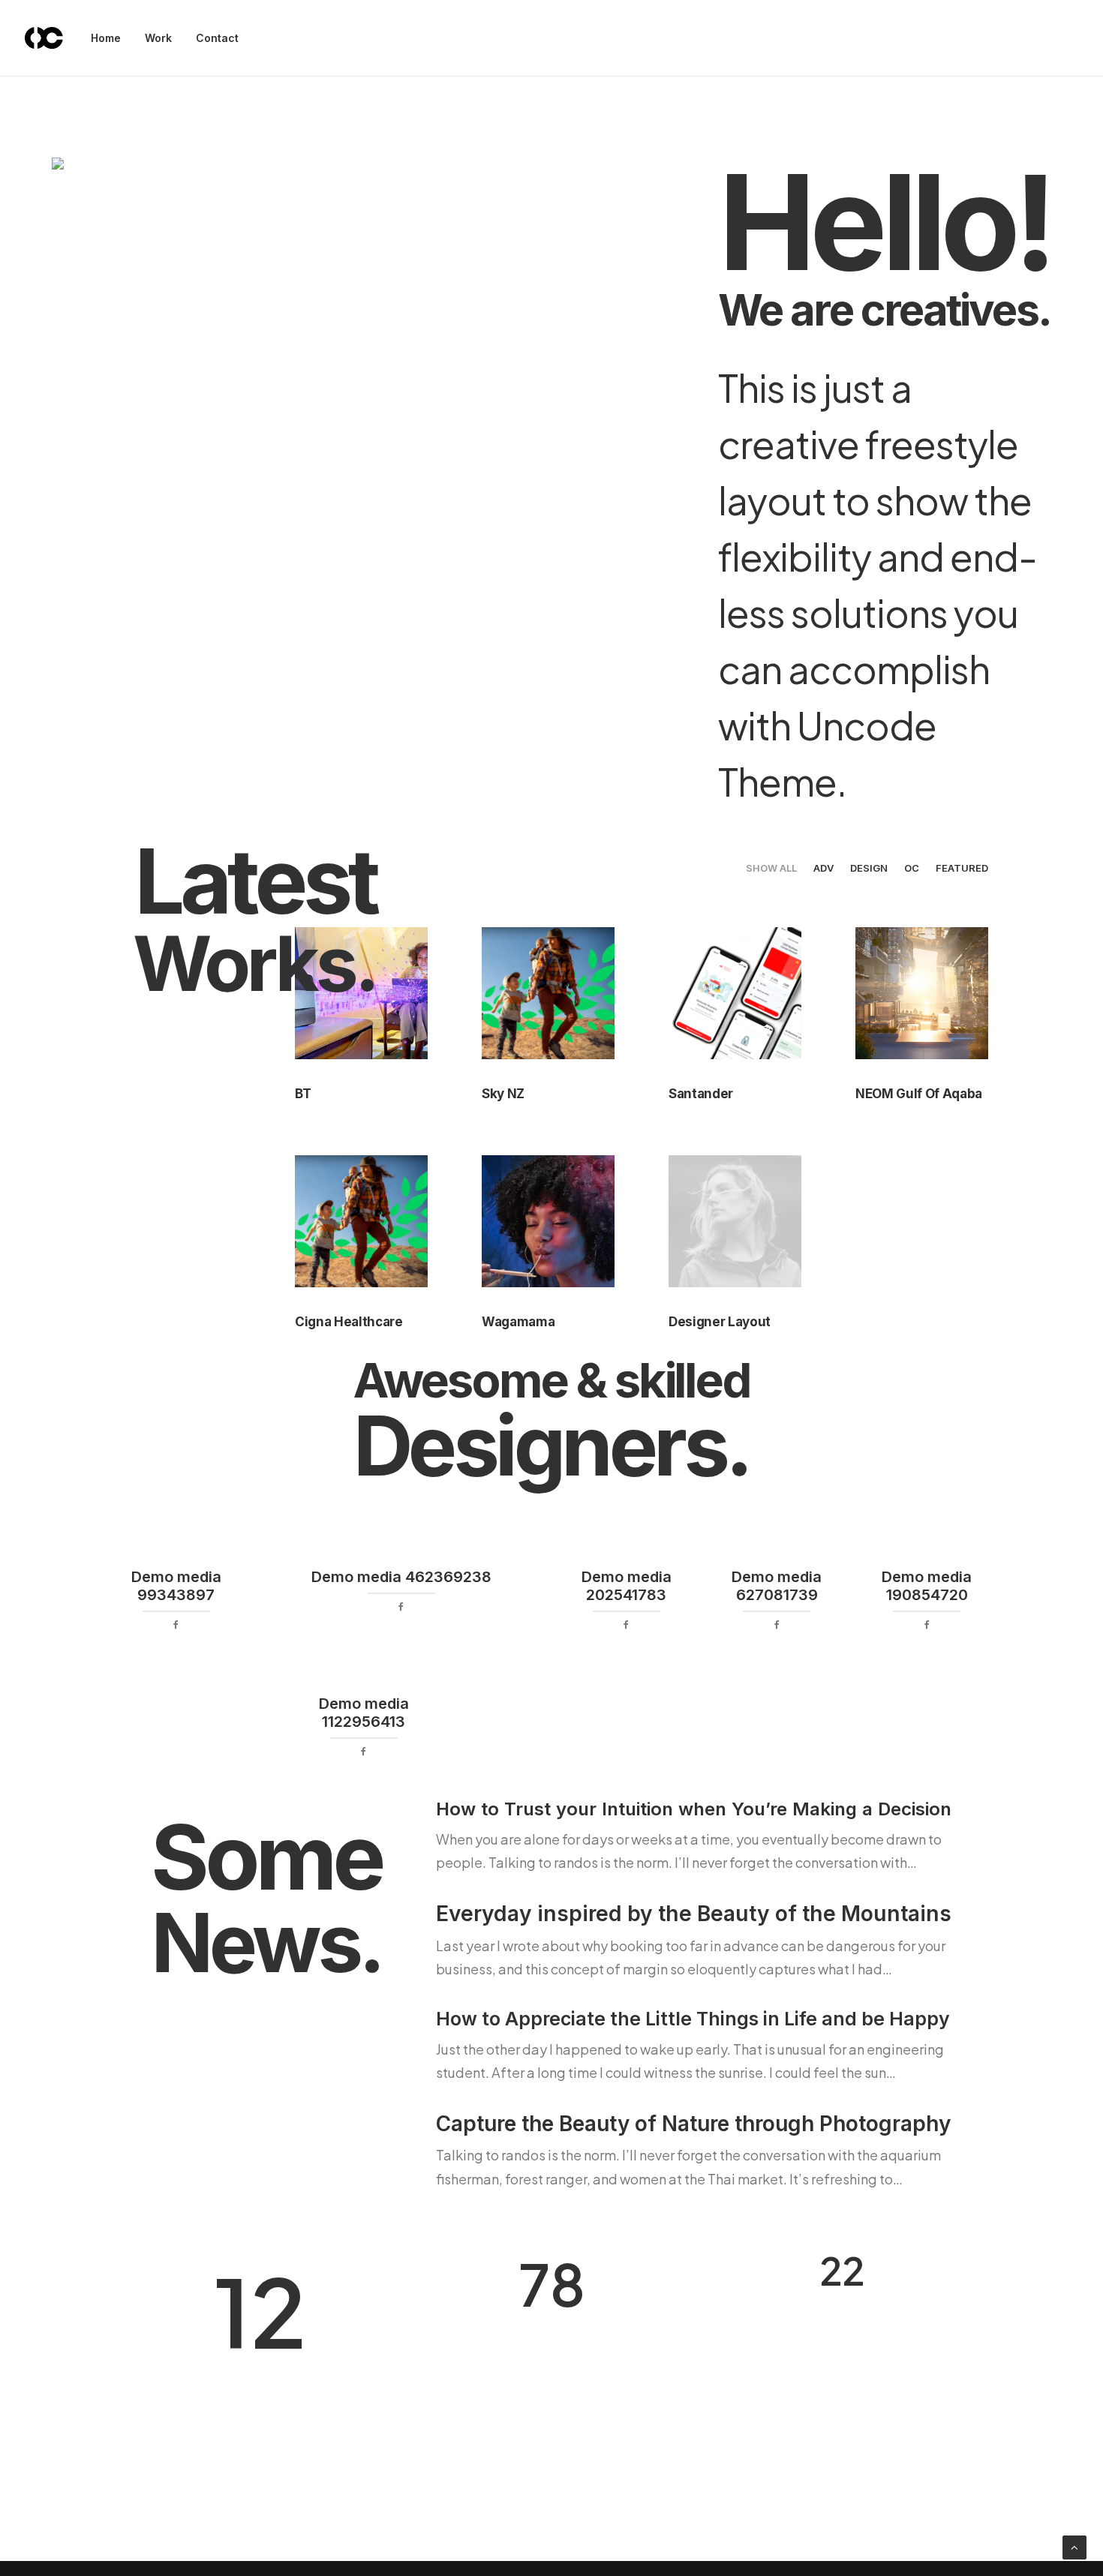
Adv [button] (823, 868)
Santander (701, 1094)
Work (158, 38)
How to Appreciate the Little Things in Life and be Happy (693, 2019)
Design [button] (869, 868)
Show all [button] (771, 868)
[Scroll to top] (1074, 2546)
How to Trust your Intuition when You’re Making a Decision (694, 1809)
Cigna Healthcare (349, 1322)
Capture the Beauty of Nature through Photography (693, 2124)
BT (303, 1094)
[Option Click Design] (44, 38)
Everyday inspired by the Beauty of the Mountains (694, 1914)
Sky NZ (503, 1094)
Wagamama (518, 1322)
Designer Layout (720, 1322)
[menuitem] (111, 38)
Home (106, 38)
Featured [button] (962, 868)
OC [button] (912, 868)
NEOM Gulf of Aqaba (919, 1094)
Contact (217, 38)
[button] (548, 993)
